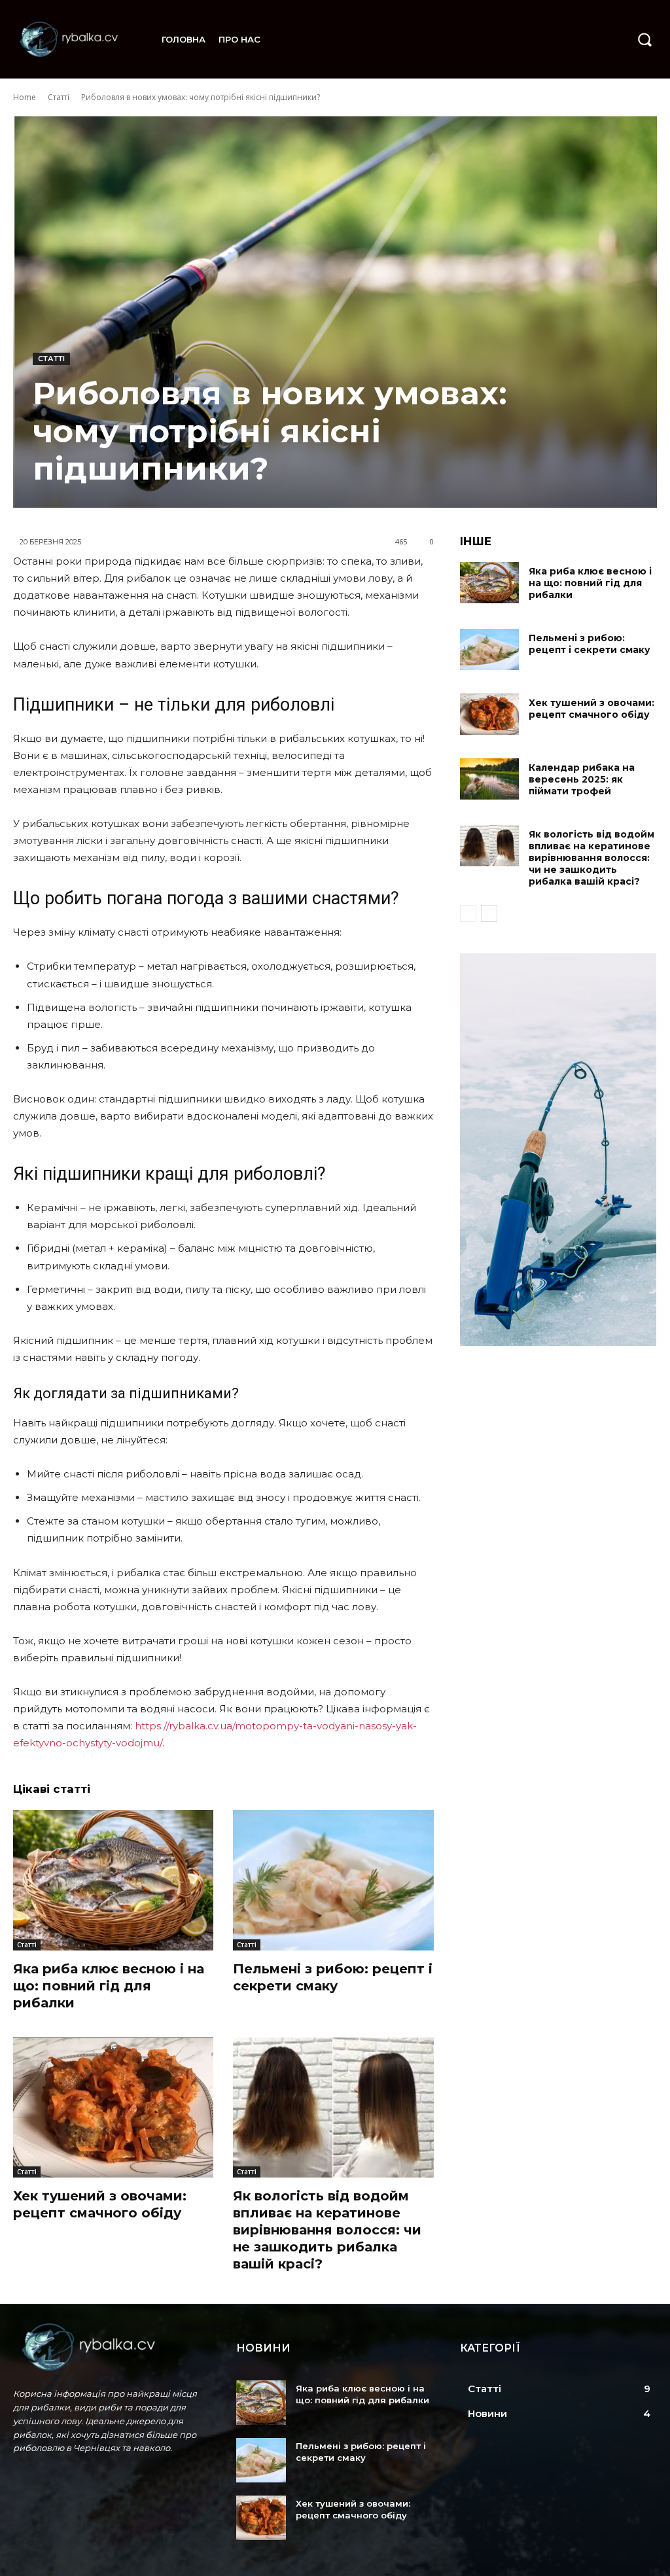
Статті (59, 97)
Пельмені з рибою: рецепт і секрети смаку (333, 1977)
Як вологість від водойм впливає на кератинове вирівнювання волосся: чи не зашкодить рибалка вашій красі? (327, 2230)
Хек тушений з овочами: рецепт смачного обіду (591, 709)
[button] (644, 39)
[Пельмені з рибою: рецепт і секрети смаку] (333, 1880)
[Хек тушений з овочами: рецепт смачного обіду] (113, 2108)
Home (25, 97)
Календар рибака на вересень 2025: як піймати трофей (582, 779)
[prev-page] (468, 913)
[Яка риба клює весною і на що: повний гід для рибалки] (113, 1880)
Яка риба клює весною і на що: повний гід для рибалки (109, 1986)
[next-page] (489, 913)
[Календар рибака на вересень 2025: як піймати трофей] (489, 779)
